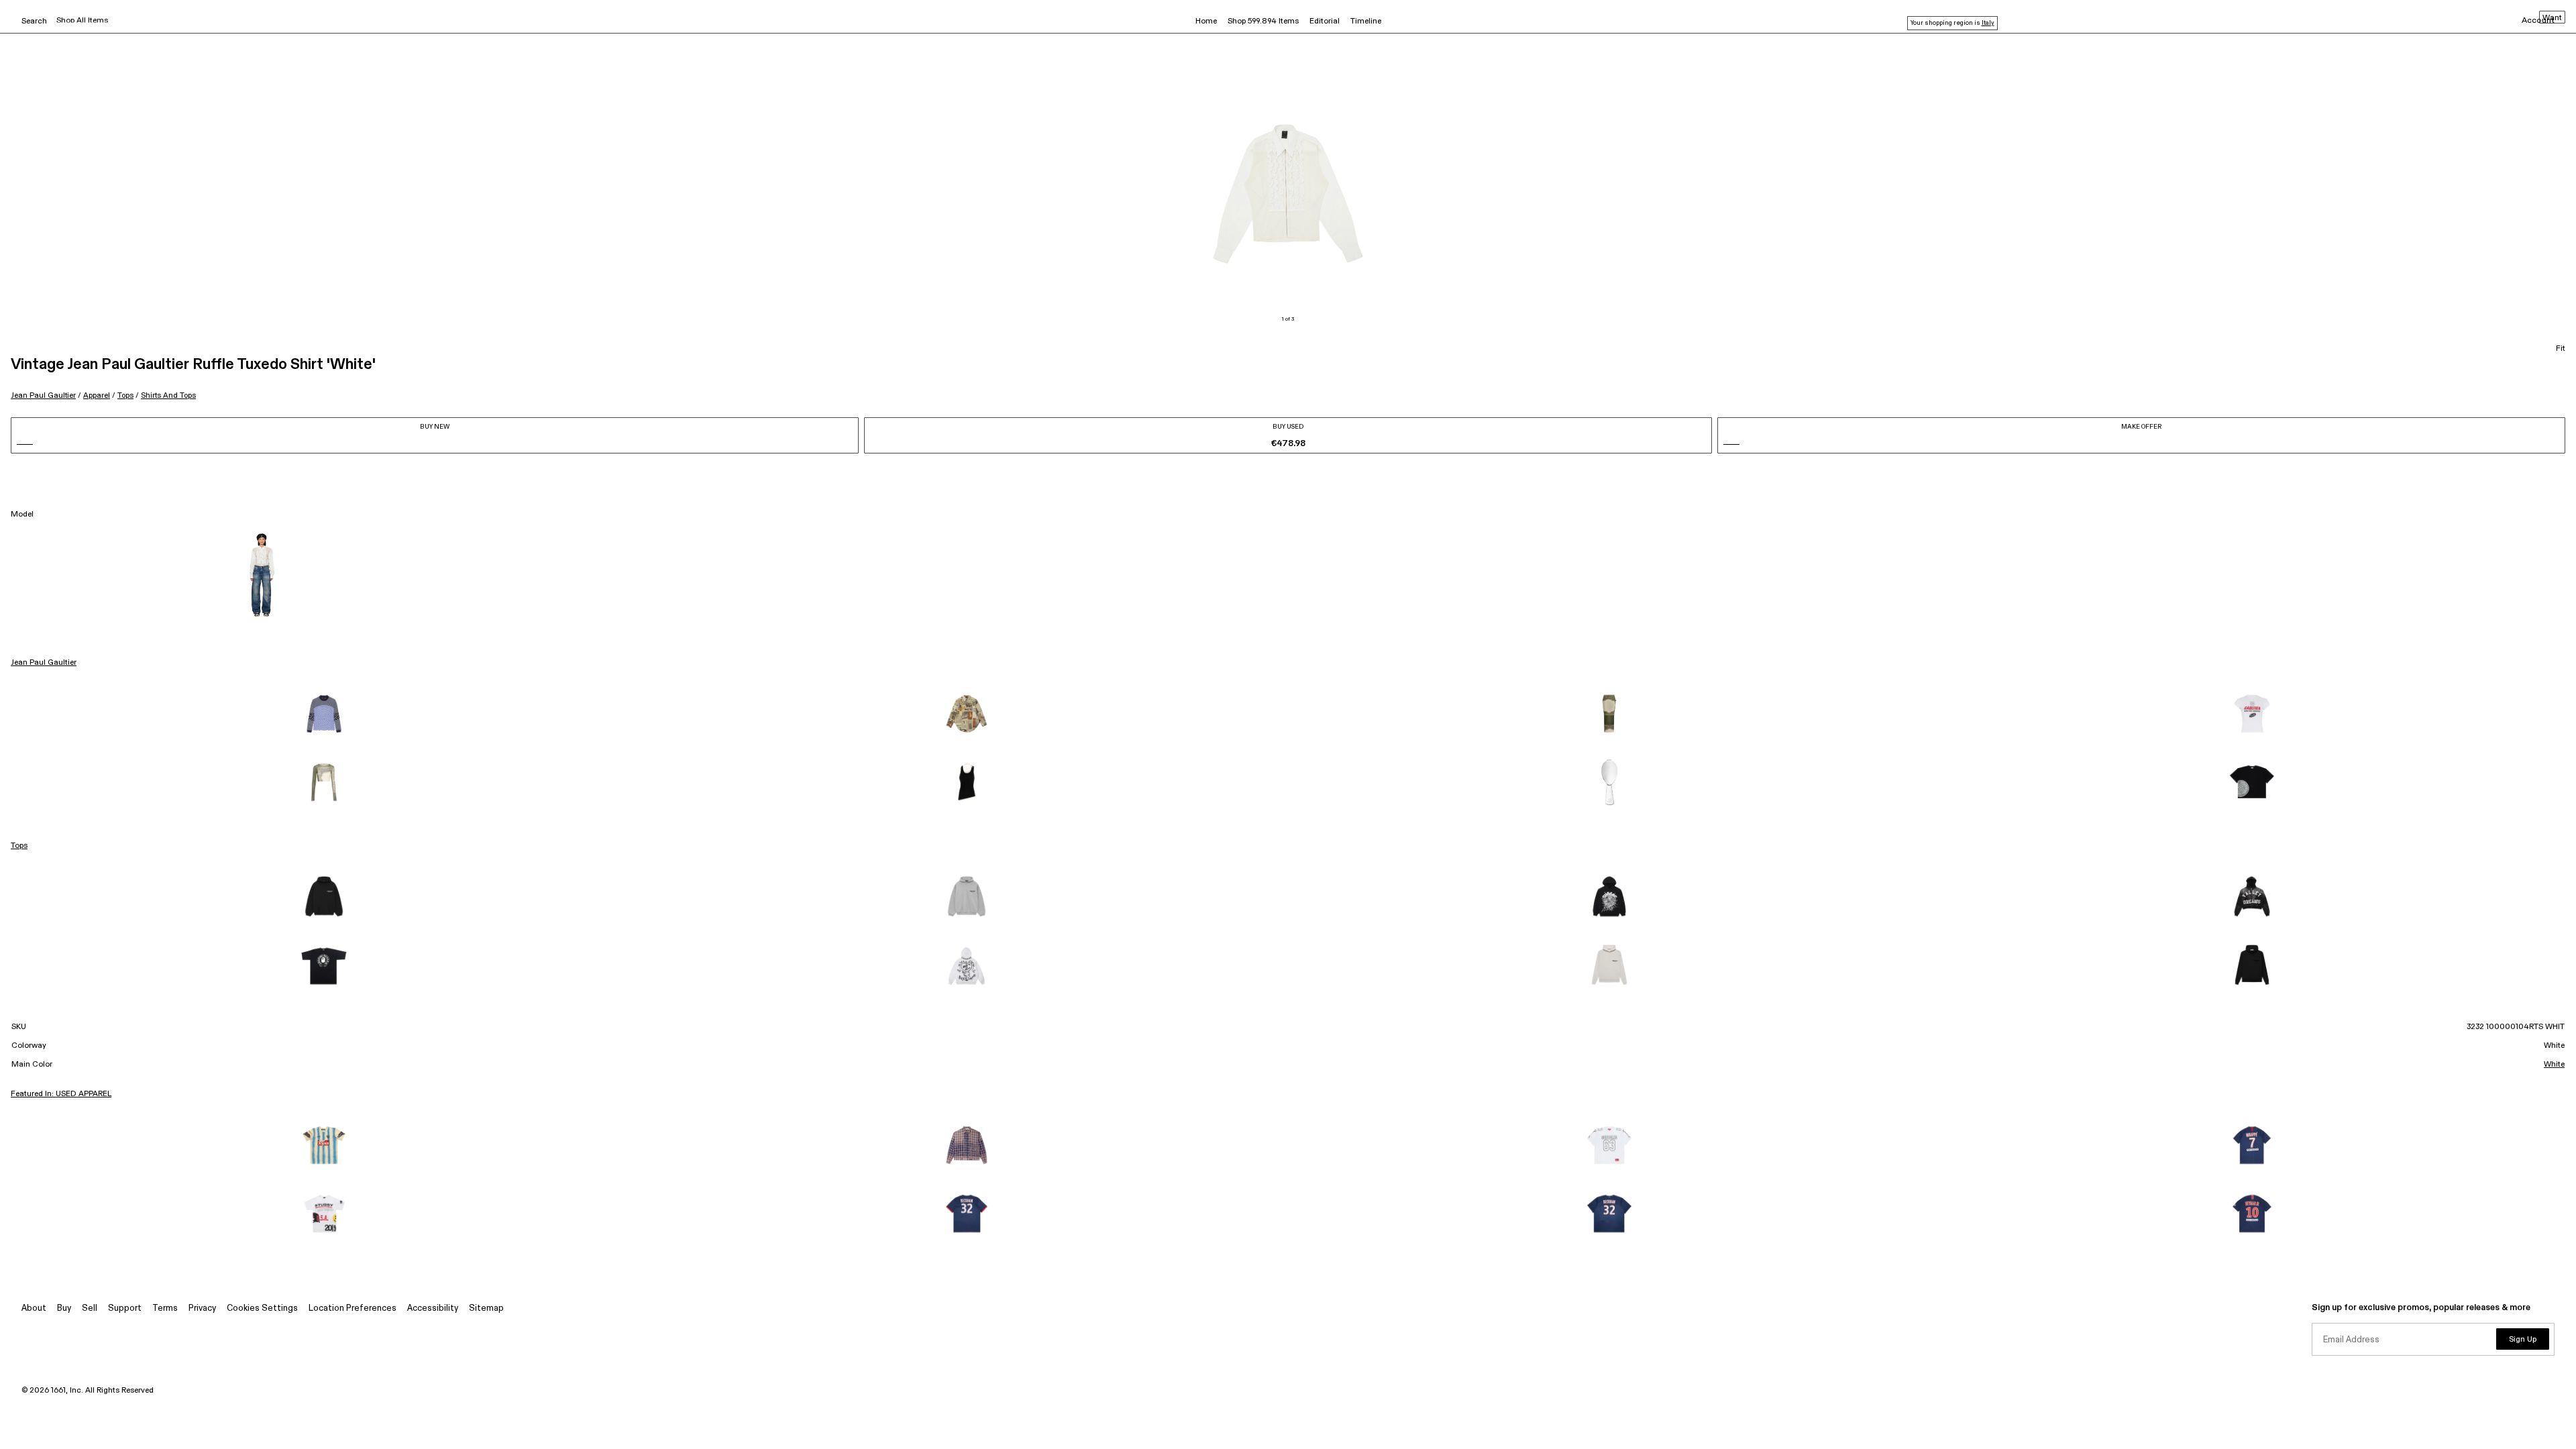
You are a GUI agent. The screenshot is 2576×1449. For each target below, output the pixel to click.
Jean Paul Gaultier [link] (44, 663)
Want (2552, 18)
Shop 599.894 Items (1263, 21)
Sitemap (486, 1308)
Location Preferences (353, 1308)
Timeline (1366, 21)
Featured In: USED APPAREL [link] (61, 1094)
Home (1206, 21)
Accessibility (433, 1308)
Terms (165, 1308)
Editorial (1325, 21)
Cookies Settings (262, 1308)
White (2554, 1065)
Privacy (202, 1308)
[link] (324, 714)
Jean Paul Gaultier (43, 395)
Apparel (97, 395)
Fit (2561, 349)
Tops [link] (19, 846)
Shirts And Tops (168, 395)
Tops (125, 395)
